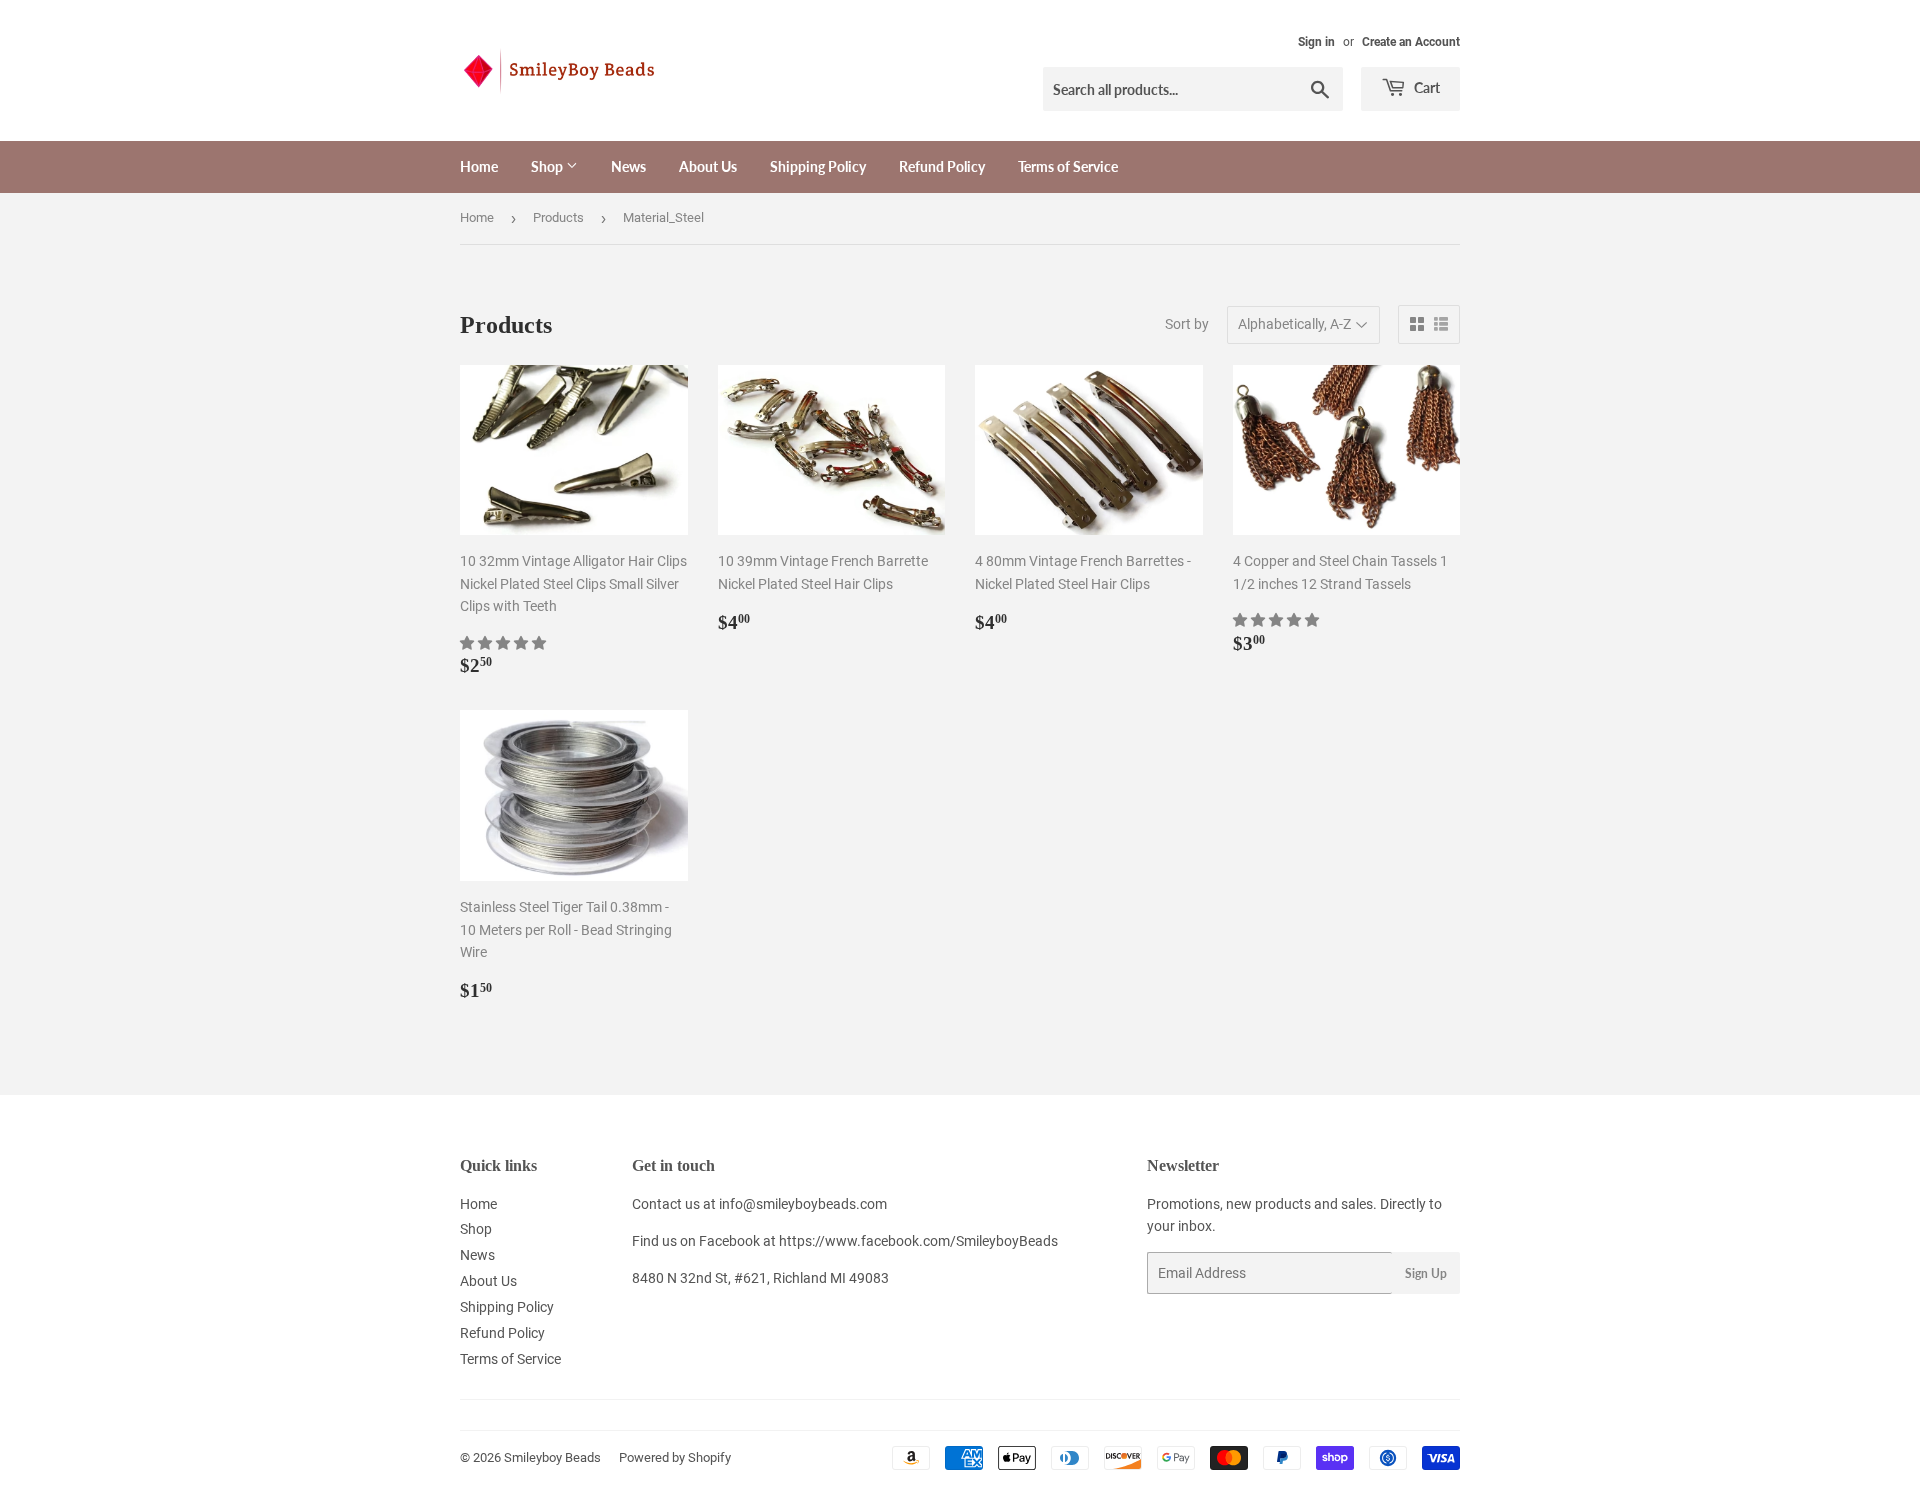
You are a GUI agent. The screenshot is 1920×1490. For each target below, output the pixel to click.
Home (479, 166)
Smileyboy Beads (552, 1457)
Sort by (1187, 324)
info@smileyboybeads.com (803, 1204)
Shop (548, 166)
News (628, 166)
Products (558, 217)
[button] (504, 643)
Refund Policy (942, 166)
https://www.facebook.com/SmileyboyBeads (918, 1241)
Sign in (1316, 42)
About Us (708, 166)
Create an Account (1411, 42)
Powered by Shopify (675, 1457)
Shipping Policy (818, 166)
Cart (1425, 87)
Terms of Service (1068, 166)
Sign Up (1426, 1273)
